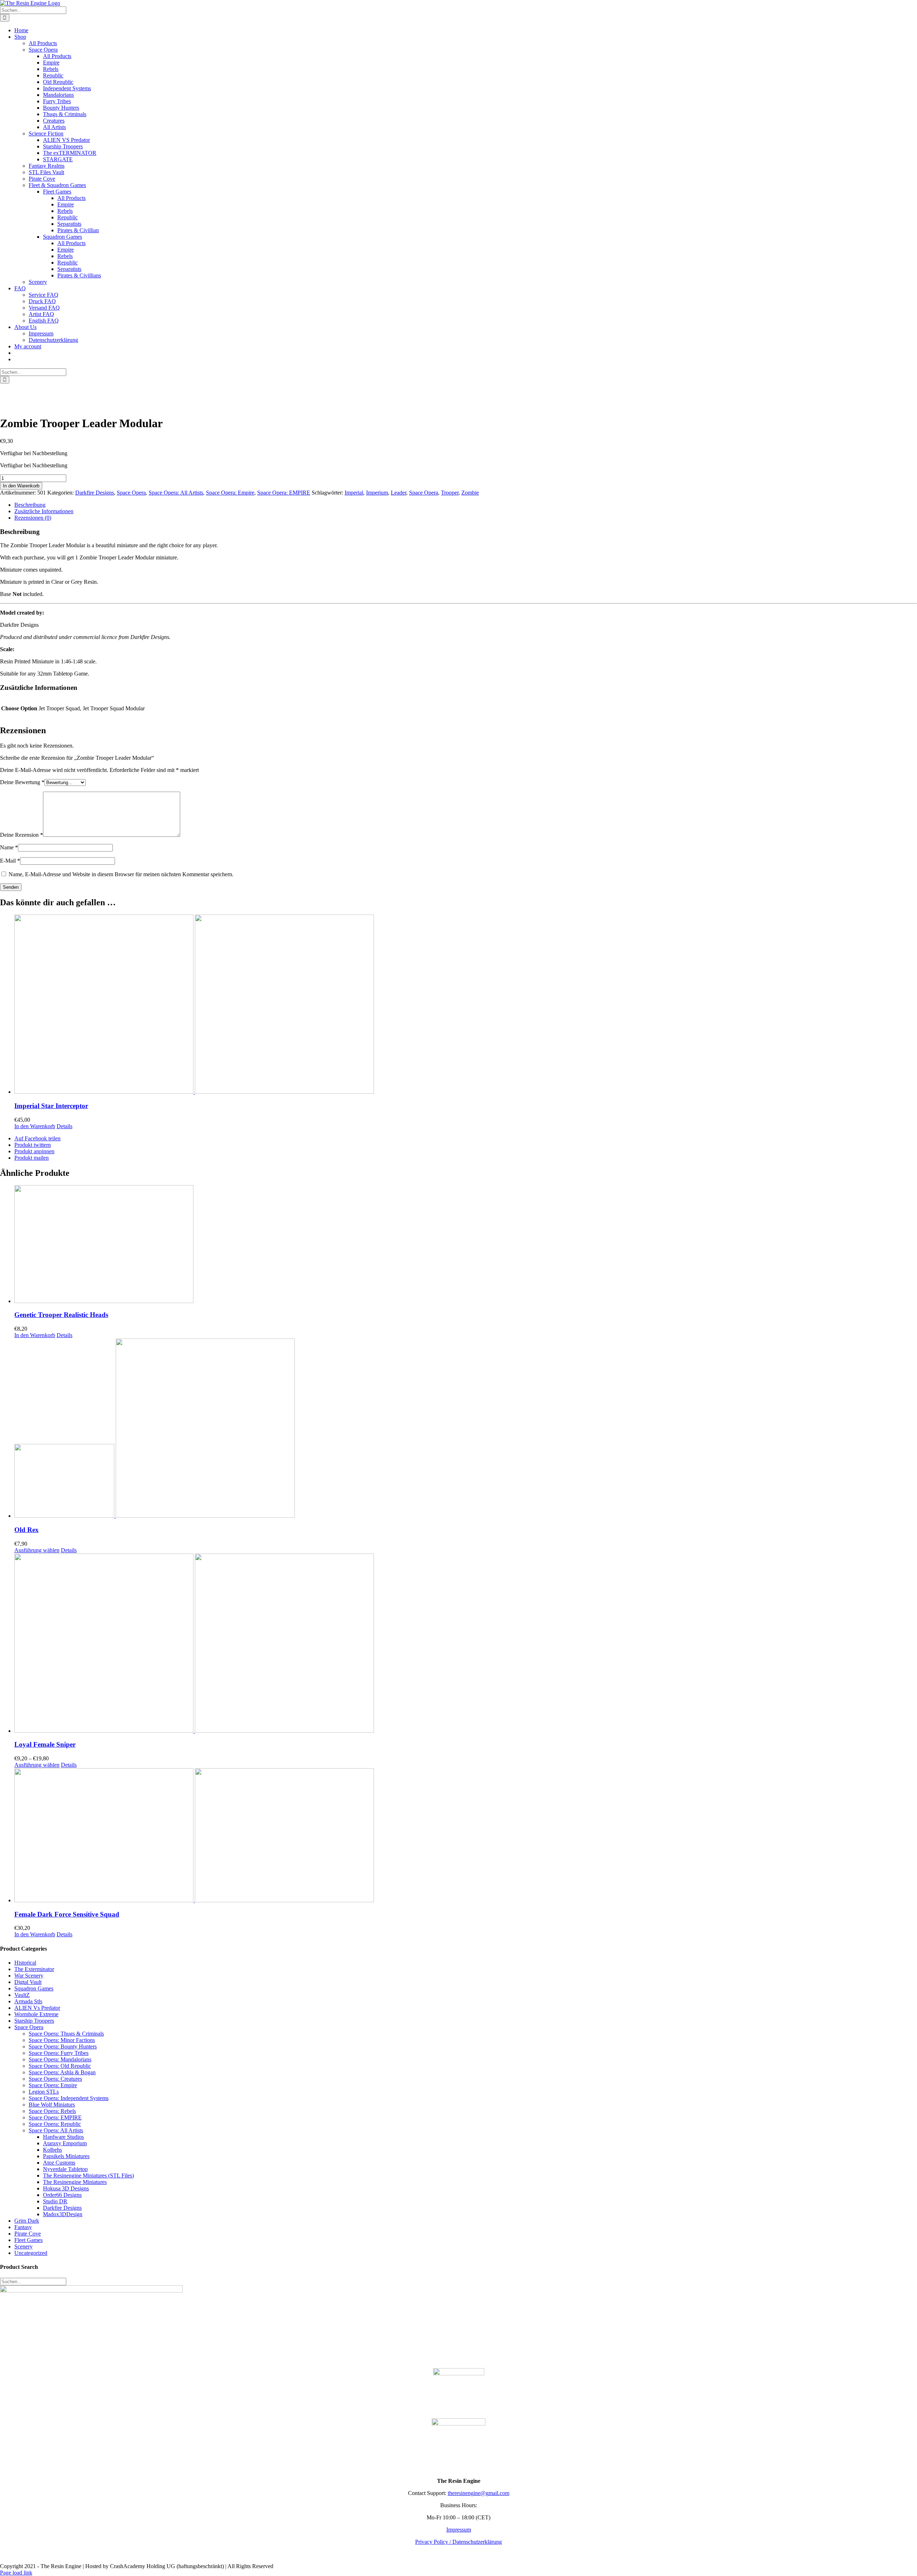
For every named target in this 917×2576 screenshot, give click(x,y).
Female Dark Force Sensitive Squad (67, 1914)
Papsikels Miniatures (66, 2156)
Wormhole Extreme (36, 2014)
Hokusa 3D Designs (66, 2188)
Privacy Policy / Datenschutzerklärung (458, 2542)
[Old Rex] (466, 1429)
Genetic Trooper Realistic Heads (61, 1315)
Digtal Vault (28, 1982)
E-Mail (10, 861)
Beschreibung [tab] (30, 505)
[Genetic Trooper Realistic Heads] (466, 1245)
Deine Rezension (21, 835)
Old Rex (27, 1530)
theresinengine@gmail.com (479, 2493)
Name (9, 847)
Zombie (470, 493)
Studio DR (55, 2201)
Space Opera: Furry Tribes (59, 2053)
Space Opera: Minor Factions (62, 2040)
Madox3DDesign (63, 2214)
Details (64, 1126)
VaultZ (22, 1995)
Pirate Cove (28, 2234)
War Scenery (29, 1976)
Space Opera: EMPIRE (284, 493)
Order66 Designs (62, 2195)
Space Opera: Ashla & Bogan (62, 2072)
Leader (399, 493)
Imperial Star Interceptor (51, 1106)
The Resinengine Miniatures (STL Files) (88, 2176)
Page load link (16, 2573)
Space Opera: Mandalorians (60, 2059)
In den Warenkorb (21, 486)
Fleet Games (28, 2240)
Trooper (450, 493)
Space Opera (131, 493)
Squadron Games (34, 1988)
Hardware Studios (63, 2137)
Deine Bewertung (22, 782)
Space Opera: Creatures (55, 2079)
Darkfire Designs (95, 493)
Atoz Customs (59, 2163)
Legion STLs (44, 2092)
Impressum (459, 2530)
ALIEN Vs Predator (37, 2008)
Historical (25, 1963)
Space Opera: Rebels (52, 2111)
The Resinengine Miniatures (75, 2182)
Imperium (377, 493)
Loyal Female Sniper (45, 1744)
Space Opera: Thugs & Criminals (66, 2034)
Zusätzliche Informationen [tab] (44, 511)
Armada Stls (28, 2001)
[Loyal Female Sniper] (466, 1644)
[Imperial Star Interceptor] (466, 1005)
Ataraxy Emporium (65, 2143)
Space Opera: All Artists (176, 493)
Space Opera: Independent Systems (69, 2098)
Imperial (354, 493)
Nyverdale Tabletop (65, 2169)
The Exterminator (34, 1969)
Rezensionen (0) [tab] (33, 518)
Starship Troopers (34, 2021)
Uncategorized (31, 2253)
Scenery (23, 2246)
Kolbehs (52, 2150)
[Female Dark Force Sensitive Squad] (466, 1836)
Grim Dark (27, 2221)
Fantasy (23, 2227)
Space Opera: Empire (230, 493)
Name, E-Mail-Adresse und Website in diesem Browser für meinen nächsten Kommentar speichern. (121, 874)
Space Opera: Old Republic (60, 2066)
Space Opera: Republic (55, 2124)
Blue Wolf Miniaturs (52, 2105)
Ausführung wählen (37, 1550)
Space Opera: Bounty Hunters (63, 2047)
